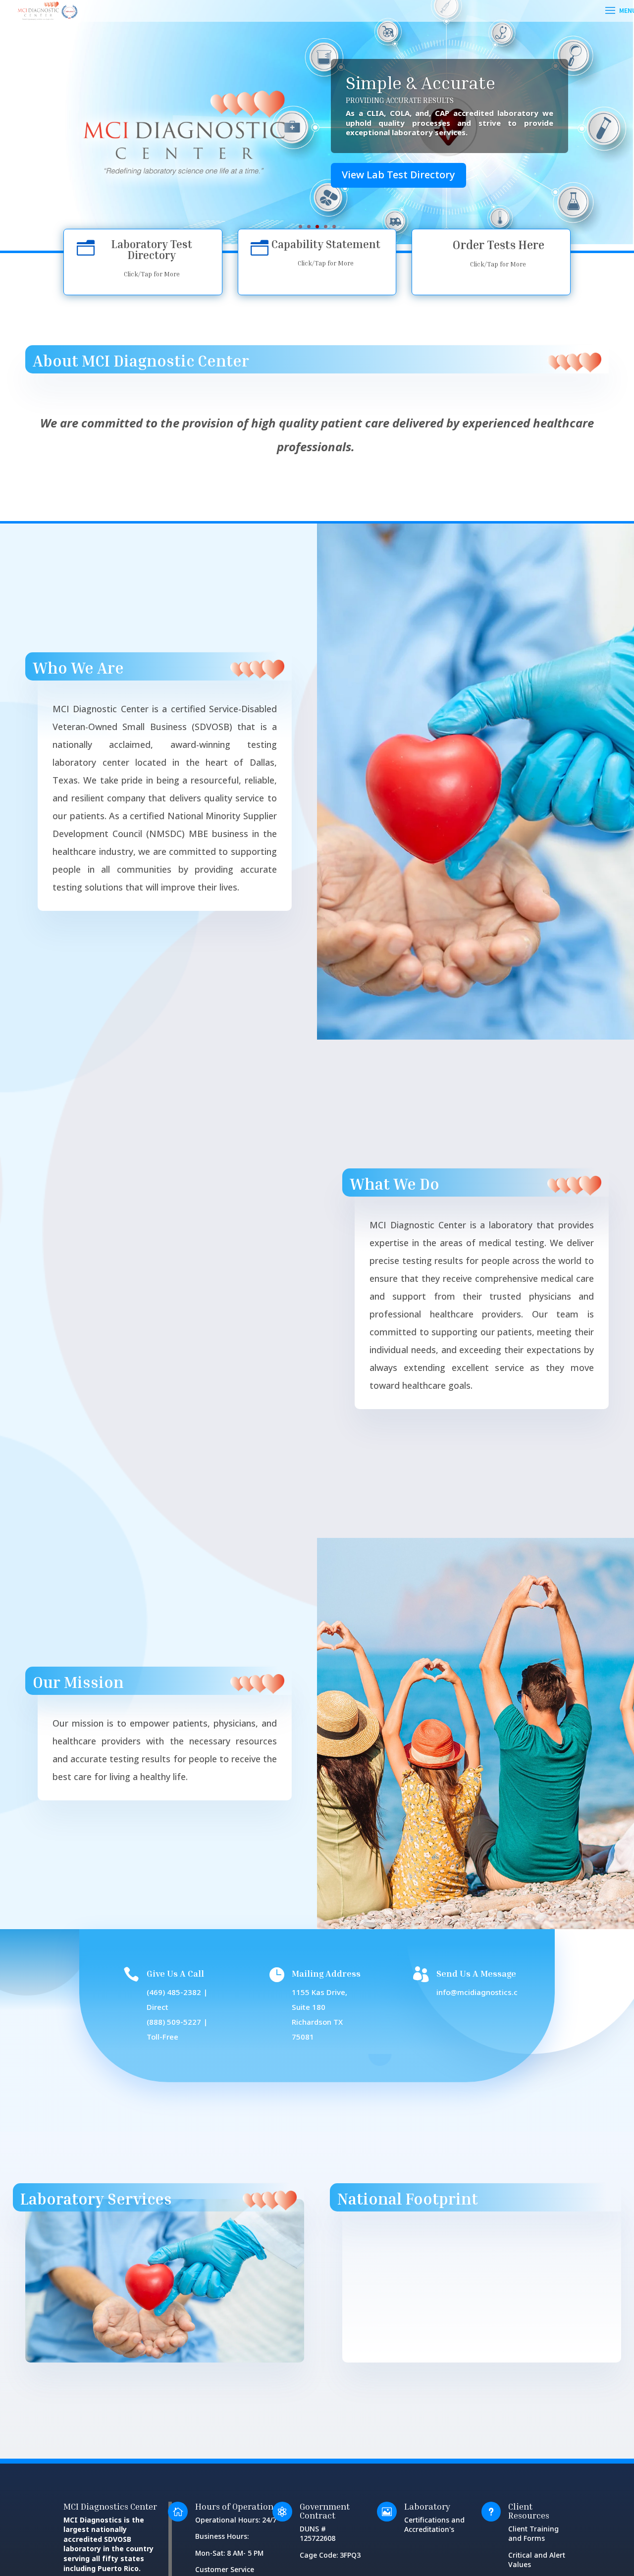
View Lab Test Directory (398, 175)
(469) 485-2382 (174, 1993)
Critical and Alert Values (537, 2560)
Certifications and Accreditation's (434, 2525)
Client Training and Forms (533, 2534)
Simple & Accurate (421, 82)
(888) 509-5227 (174, 2023)
